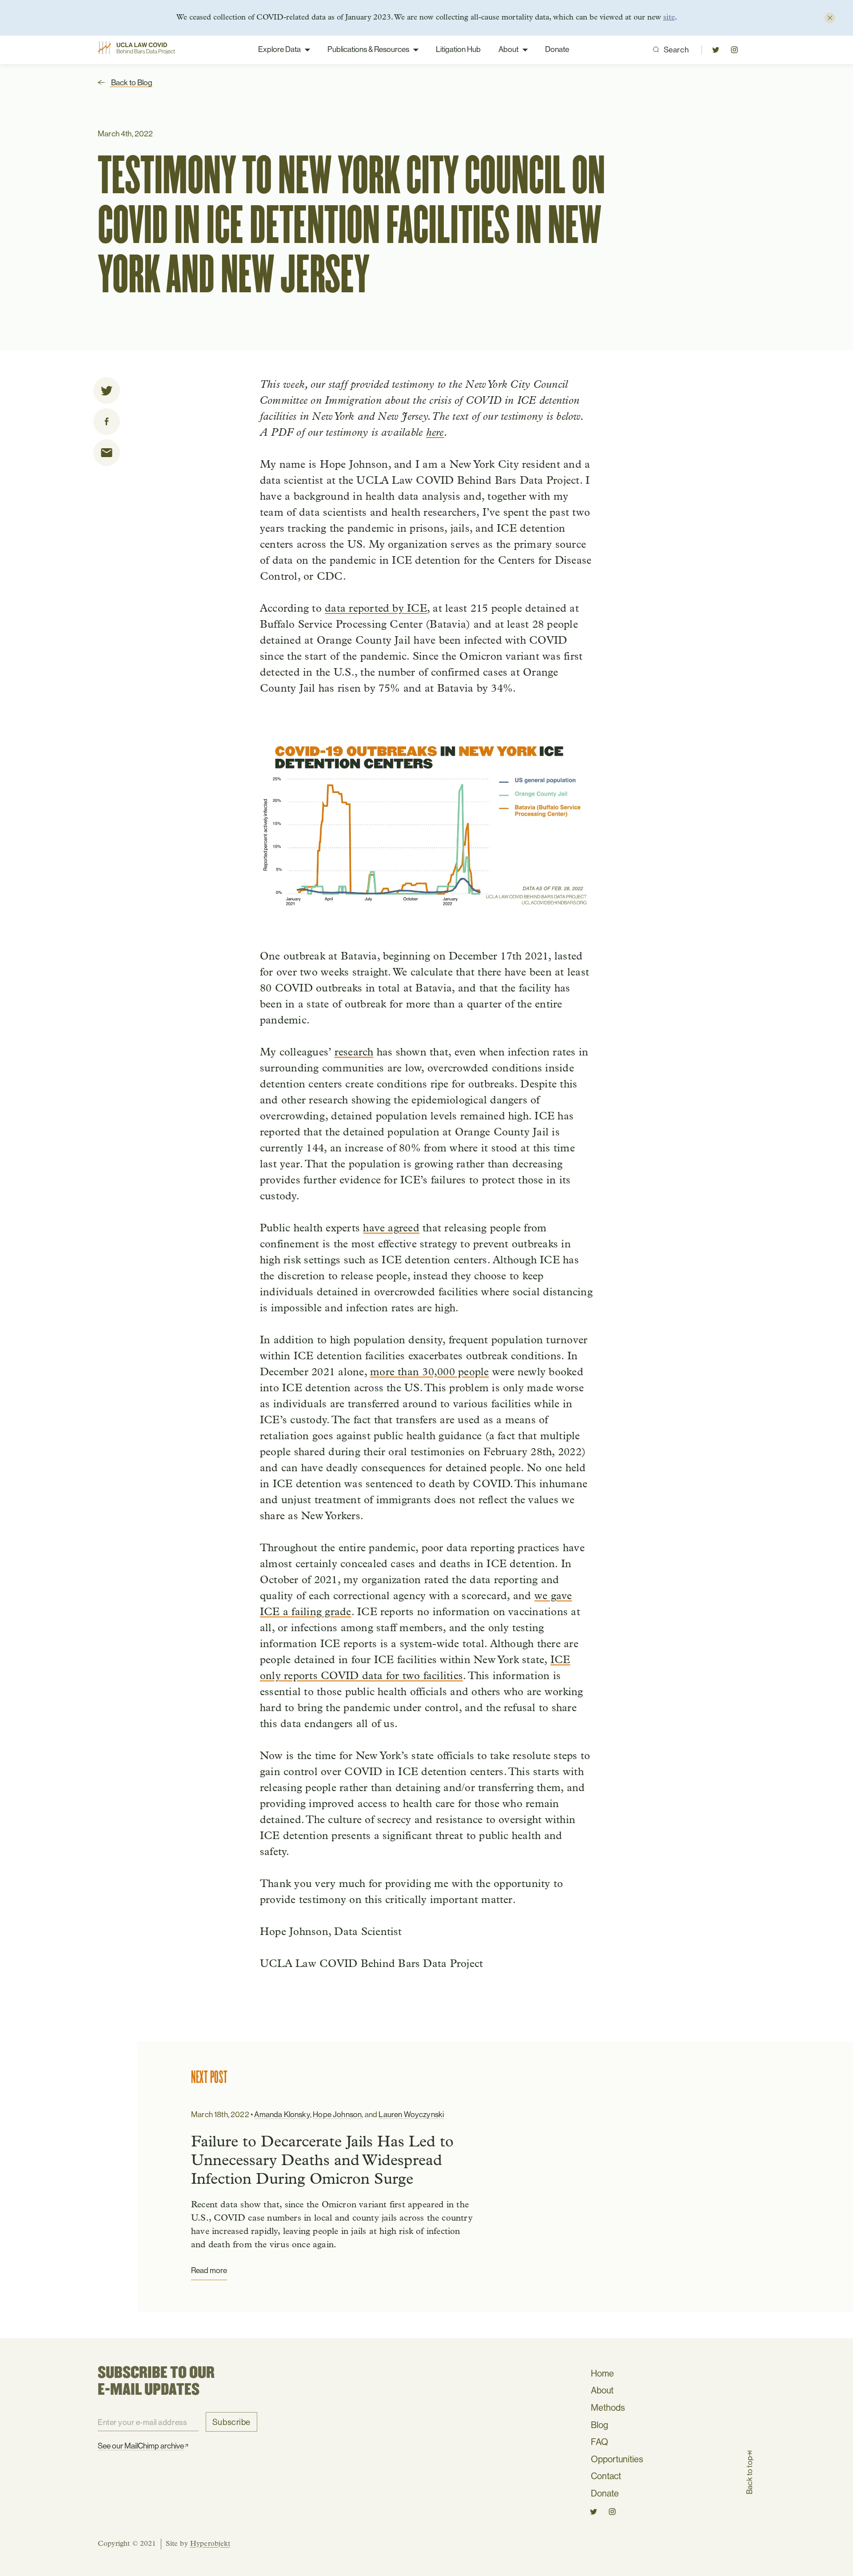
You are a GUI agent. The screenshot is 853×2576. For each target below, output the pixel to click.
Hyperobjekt (210, 2544)
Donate (557, 49)
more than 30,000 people (430, 1373)
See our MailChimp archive (141, 2446)
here (435, 433)
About (508, 49)
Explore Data (279, 49)
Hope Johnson (337, 2114)
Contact (606, 2476)
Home (602, 2373)
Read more (209, 2270)
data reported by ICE (376, 609)
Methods (608, 2407)
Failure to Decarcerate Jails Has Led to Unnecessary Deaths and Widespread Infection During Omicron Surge (322, 2161)
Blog (600, 2425)
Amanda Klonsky (282, 2114)
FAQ (600, 2442)
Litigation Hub (458, 49)
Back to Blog (131, 83)
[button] (716, 50)
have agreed (391, 1229)
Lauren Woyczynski (411, 2114)
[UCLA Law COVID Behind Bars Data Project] (141, 50)
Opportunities (617, 2459)
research (354, 1053)
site (669, 18)
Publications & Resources (368, 49)
